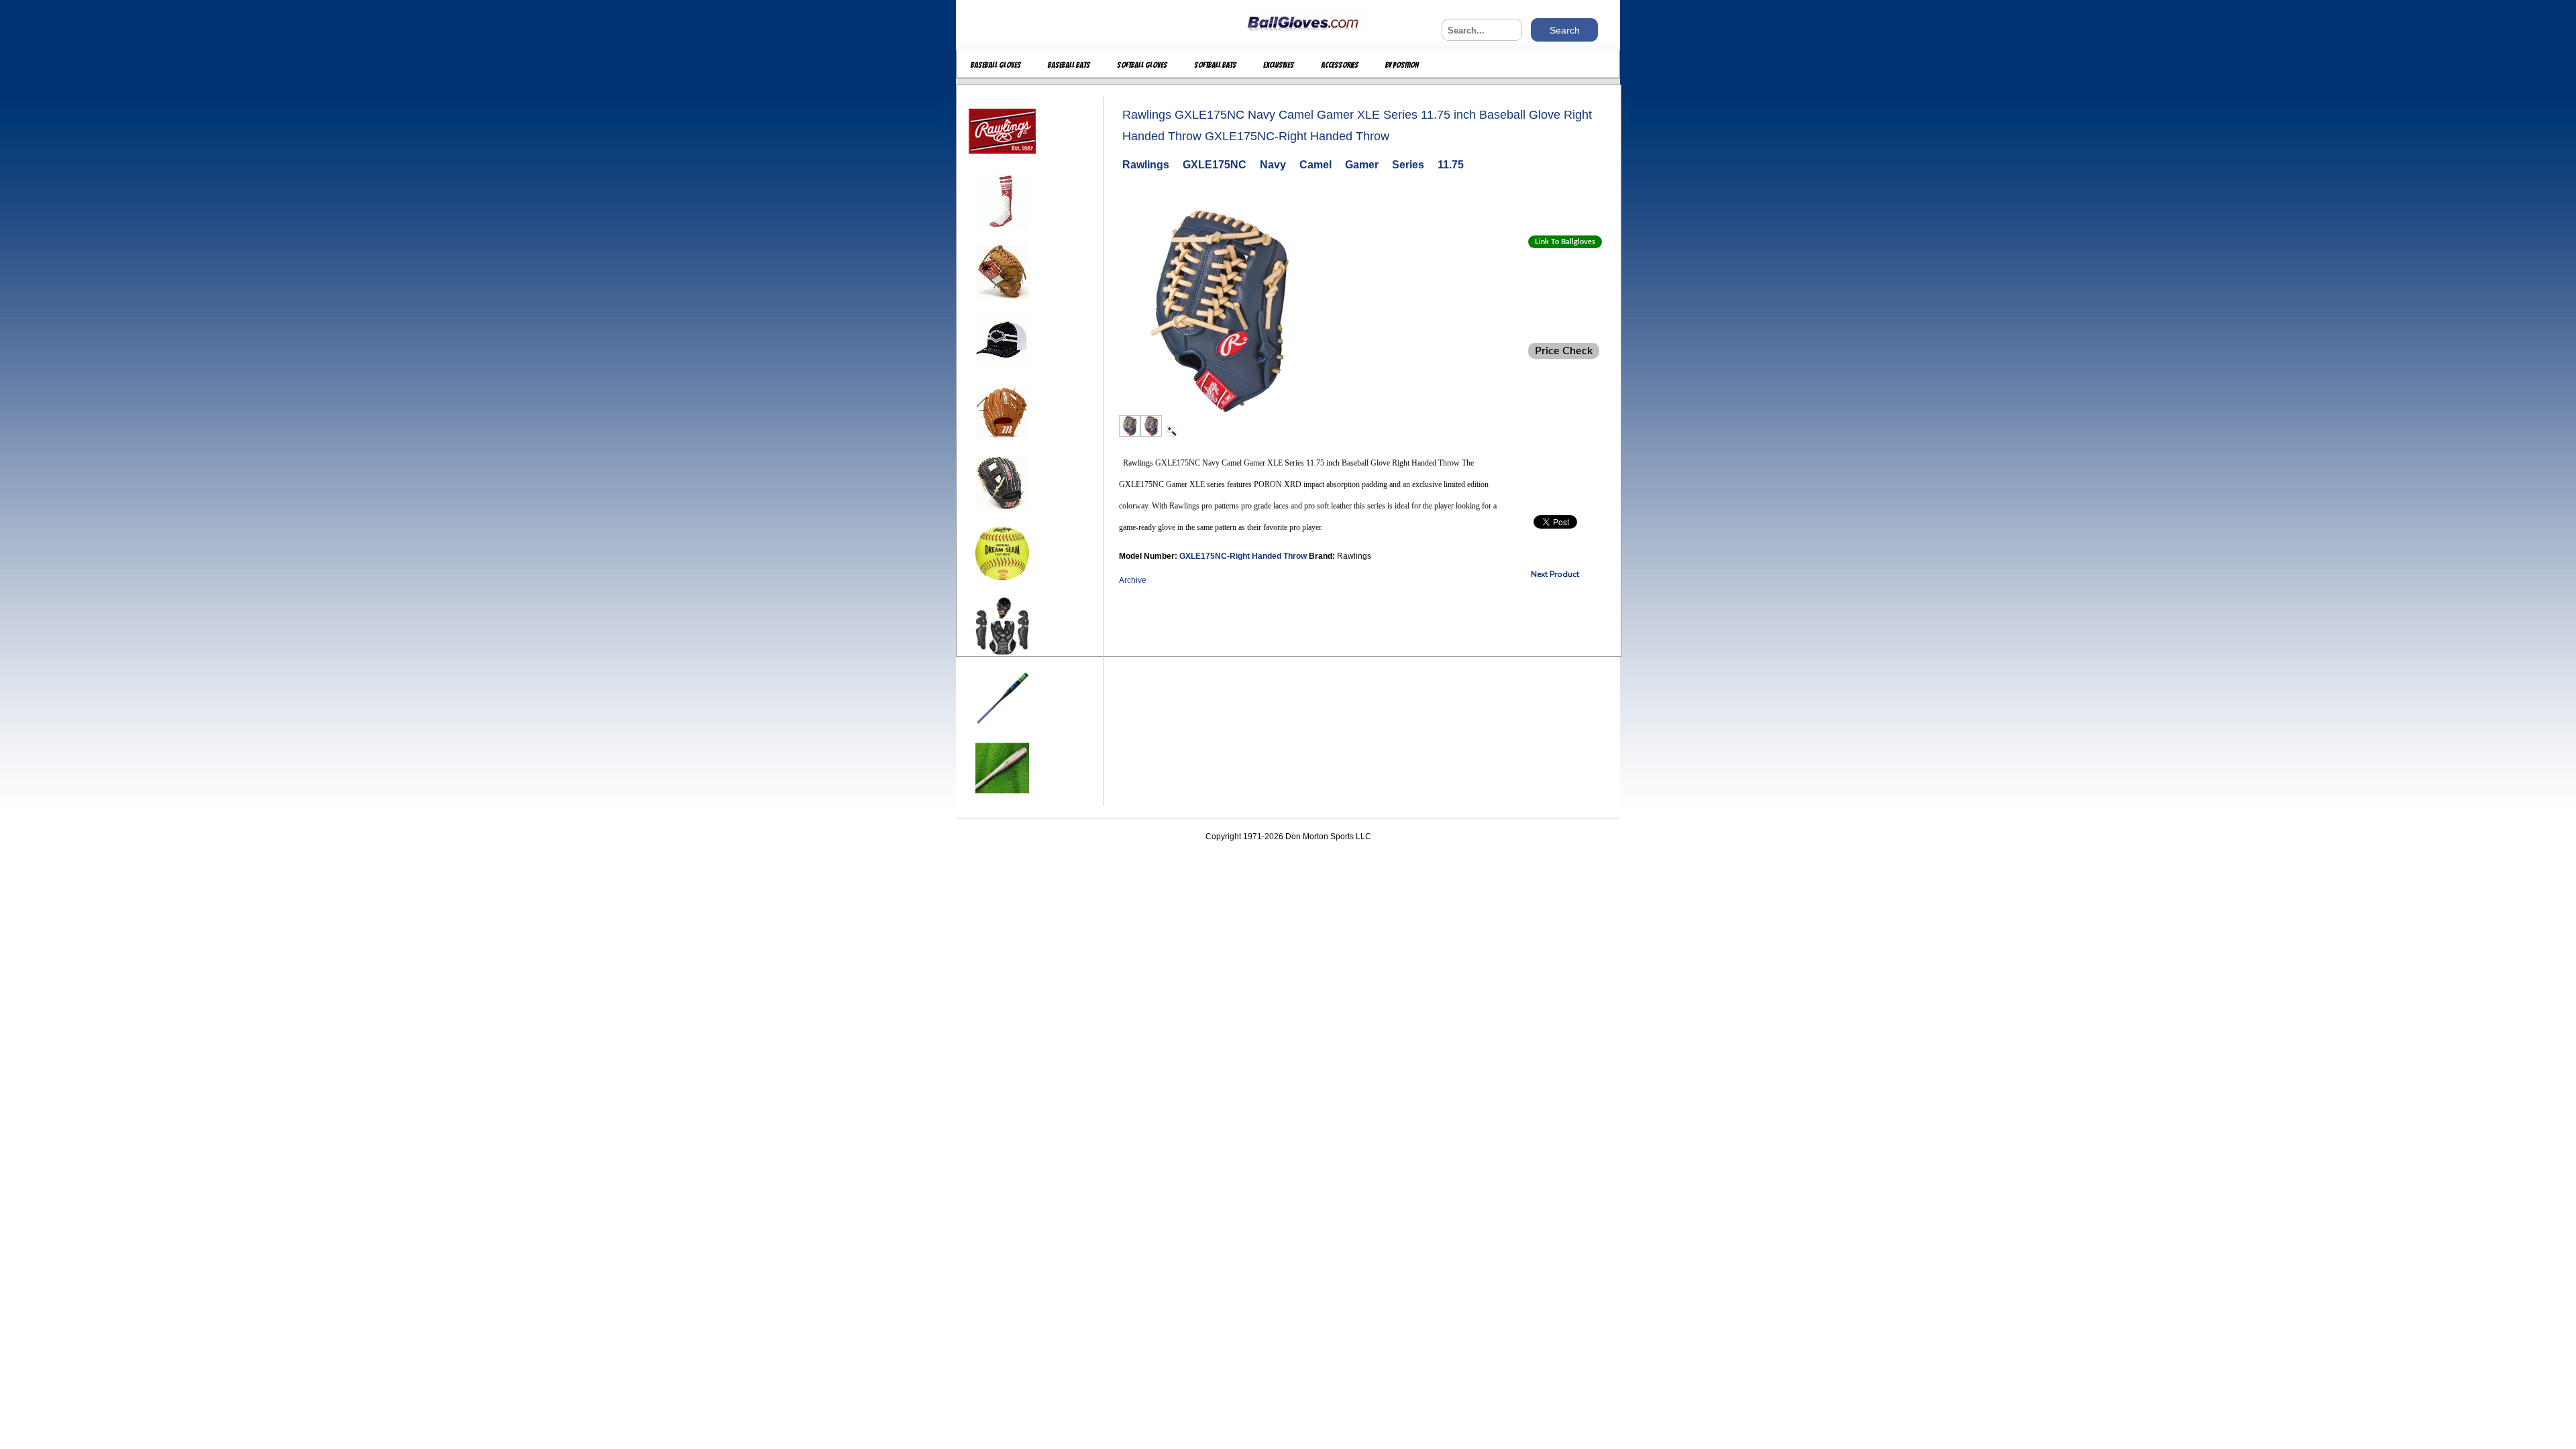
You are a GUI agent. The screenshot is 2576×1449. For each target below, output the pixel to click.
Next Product (1555, 574)
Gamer (1362, 165)
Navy (1273, 165)
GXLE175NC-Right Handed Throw (1244, 556)
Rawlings (1146, 165)
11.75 (1451, 165)
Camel (1316, 165)
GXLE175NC (1215, 165)
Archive (1133, 580)
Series (1408, 165)
